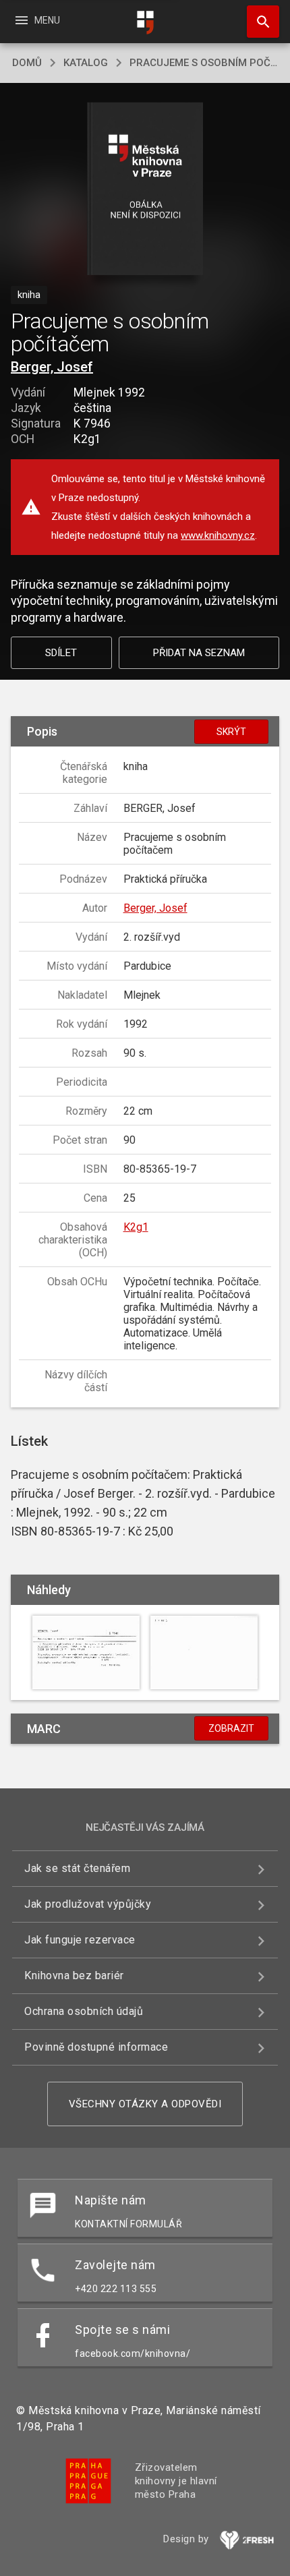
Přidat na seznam (199, 653)
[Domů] (145, 23)
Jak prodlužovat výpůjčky (88, 1904)
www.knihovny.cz (218, 535)
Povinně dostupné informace (96, 2047)
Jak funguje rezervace (80, 1940)
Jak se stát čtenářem (77, 1868)
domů (27, 63)
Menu (37, 20)
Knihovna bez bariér (74, 1975)
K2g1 (136, 1227)
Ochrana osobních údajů (84, 2011)
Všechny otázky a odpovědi (145, 2104)
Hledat (258, 22)
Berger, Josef (52, 367)
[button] (145, 190)
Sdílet (61, 653)
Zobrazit (231, 1728)
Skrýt (231, 732)
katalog (86, 63)
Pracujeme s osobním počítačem (204, 63)
